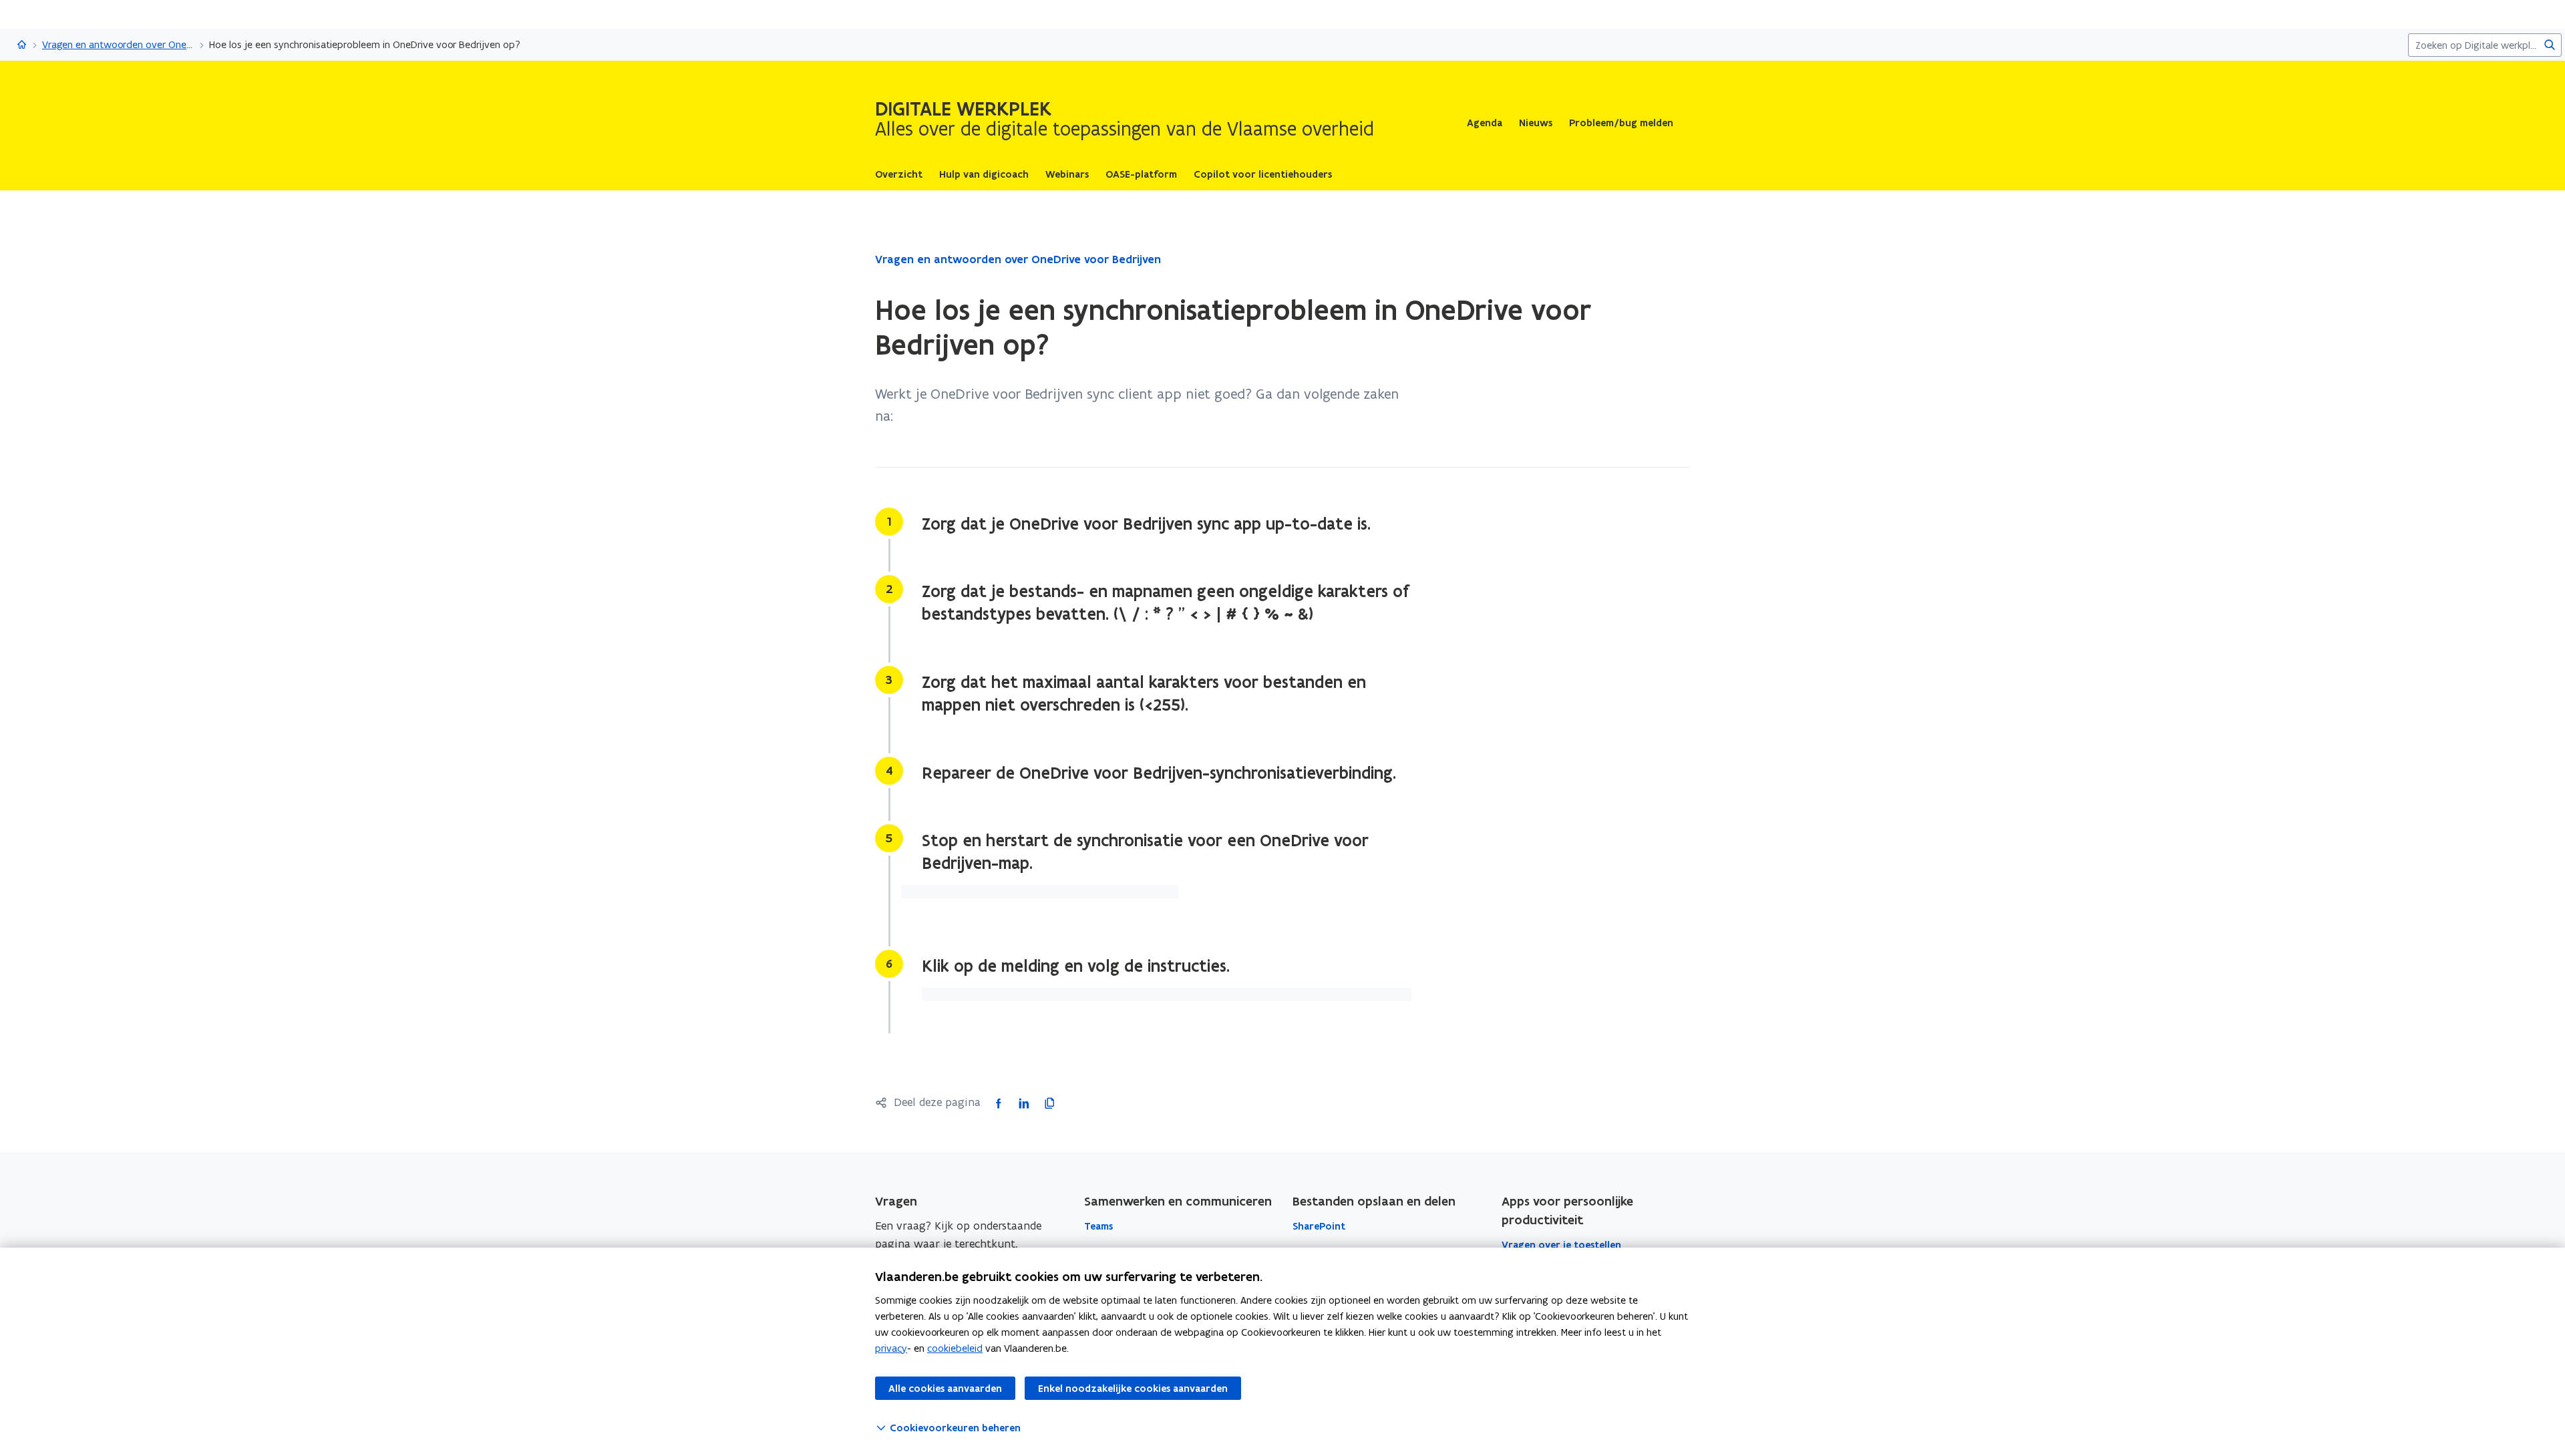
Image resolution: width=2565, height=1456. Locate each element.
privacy (891, 1348)
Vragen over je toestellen (1561, 1245)
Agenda (1485, 123)
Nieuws (1536, 123)
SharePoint (1319, 1226)
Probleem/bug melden (1621, 123)
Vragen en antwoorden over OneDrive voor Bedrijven (118, 44)
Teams (1098, 1226)
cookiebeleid (955, 1348)
